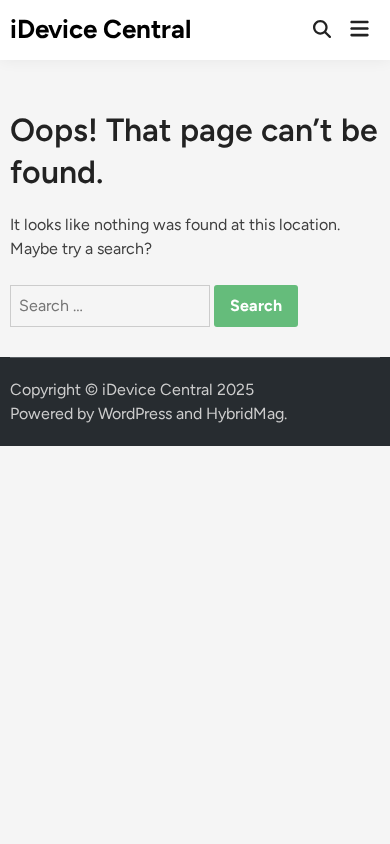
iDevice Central (100, 29)
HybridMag (245, 413)
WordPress (135, 413)
